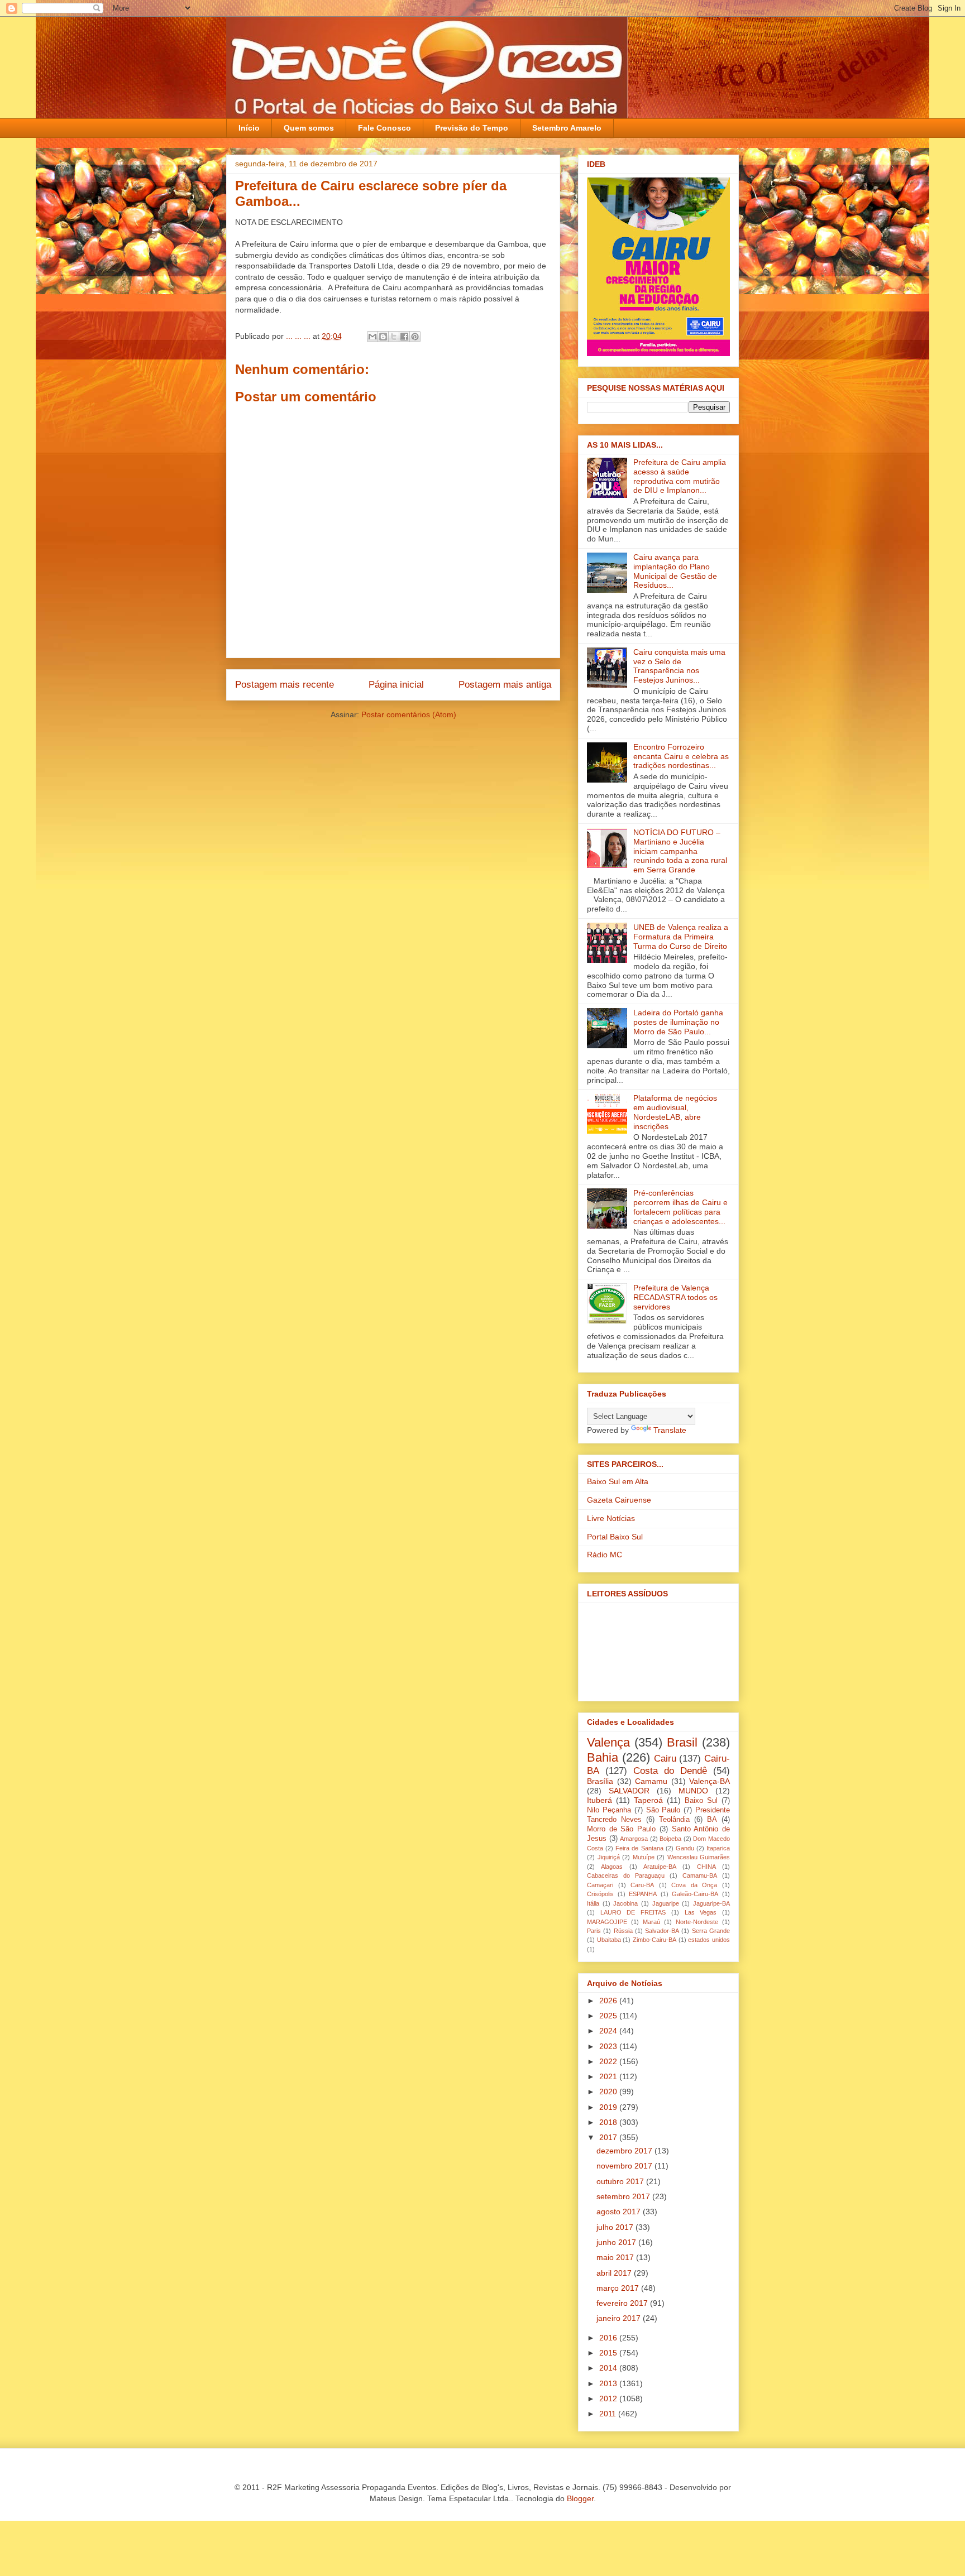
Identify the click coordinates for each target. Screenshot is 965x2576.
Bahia (603, 1757)
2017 (609, 2137)
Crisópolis (600, 1894)
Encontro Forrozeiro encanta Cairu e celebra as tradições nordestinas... (681, 756)
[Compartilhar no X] (394, 337)
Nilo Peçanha (609, 1810)
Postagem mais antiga (505, 685)
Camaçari (600, 1885)
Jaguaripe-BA (711, 1903)
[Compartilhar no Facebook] (404, 337)
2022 (609, 2061)
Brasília (600, 1781)
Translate (670, 1430)
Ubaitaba (609, 1940)
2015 (609, 2353)
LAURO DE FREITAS (633, 1912)
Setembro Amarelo (567, 128)
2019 (609, 2107)
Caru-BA (642, 1885)
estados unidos (709, 1940)
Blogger (580, 2498)
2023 (609, 2046)
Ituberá (599, 1800)
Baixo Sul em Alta (618, 1481)
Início (249, 128)
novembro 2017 (625, 2166)
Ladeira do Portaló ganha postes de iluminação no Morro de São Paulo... (678, 1022)
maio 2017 (616, 2257)
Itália (593, 1903)
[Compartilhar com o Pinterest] (415, 337)
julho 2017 (616, 2227)
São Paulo (663, 1810)
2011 (609, 2414)
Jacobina (625, 1903)
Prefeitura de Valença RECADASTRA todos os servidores (675, 1297)
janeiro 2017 (620, 2318)
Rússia (623, 1931)
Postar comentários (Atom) (409, 714)
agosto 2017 (620, 2212)
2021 (609, 2076)
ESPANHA (643, 1894)
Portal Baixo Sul (615, 1537)
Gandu (685, 1848)
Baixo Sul (701, 1801)
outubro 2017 (621, 2181)
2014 (609, 2368)
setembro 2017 (624, 2196)
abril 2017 (615, 2273)
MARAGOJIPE (607, 1922)
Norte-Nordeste (697, 1922)
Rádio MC (605, 1555)
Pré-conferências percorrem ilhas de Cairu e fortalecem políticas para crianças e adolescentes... (680, 1207)
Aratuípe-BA (660, 1867)
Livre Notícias (611, 1518)
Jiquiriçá (609, 1857)
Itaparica (718, 1848)
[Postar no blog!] (383, 337)
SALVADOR (629, 1791)
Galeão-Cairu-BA (695, 1894)
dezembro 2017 (625, 2151)
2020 (609, 2091)
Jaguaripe (666, 1903)
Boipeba (670, 1839)
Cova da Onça (694, 1885)
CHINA (706, 1867)
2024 (609, 2031)
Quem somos (309, 128)
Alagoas (612, 1867)
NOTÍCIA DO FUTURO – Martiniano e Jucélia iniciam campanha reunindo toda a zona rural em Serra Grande (680, 851)
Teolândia (674, 1820)
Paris (594, 1931)
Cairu (665, 1759)
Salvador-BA (662, 1931)
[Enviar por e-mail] (372, 337)
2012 (609, 2398)
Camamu (651, 1781)
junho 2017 (617, 2242)
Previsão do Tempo (472, 128)
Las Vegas (701, 1912)
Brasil (682, 1742)
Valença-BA (710, 1781)
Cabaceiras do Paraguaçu (626, 1875)
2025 (609, 2016)
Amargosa (634, 1839)
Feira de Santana (639, 1848)
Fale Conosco (384, 128)
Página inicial (396, 685)
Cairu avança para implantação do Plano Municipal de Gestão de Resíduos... (675, 571)
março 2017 (619, 2288)
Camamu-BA (700, 1875)
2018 (609, 2122)
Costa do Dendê (670, 1771)
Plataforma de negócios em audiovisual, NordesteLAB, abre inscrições (675, 1112)
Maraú (651, 1922)
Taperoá (648, 1800)
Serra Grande (711, 1931)
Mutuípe (644, 1857)
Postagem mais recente (285, 685)
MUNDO (693, 1791)
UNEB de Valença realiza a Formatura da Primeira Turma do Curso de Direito (681, 937)
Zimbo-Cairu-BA (655, 1940)
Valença (608, 1742)
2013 (609, 2383)
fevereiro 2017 (623, 2303)
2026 (609, 2001)
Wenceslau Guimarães (699, 1857)
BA (712, 1820)
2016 (609, 2338)
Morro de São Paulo (621, 1829)
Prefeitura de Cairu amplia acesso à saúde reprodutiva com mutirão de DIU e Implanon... (680, 476)
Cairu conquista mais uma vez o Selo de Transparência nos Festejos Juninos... (679, 666)
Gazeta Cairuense (619, 1500)
